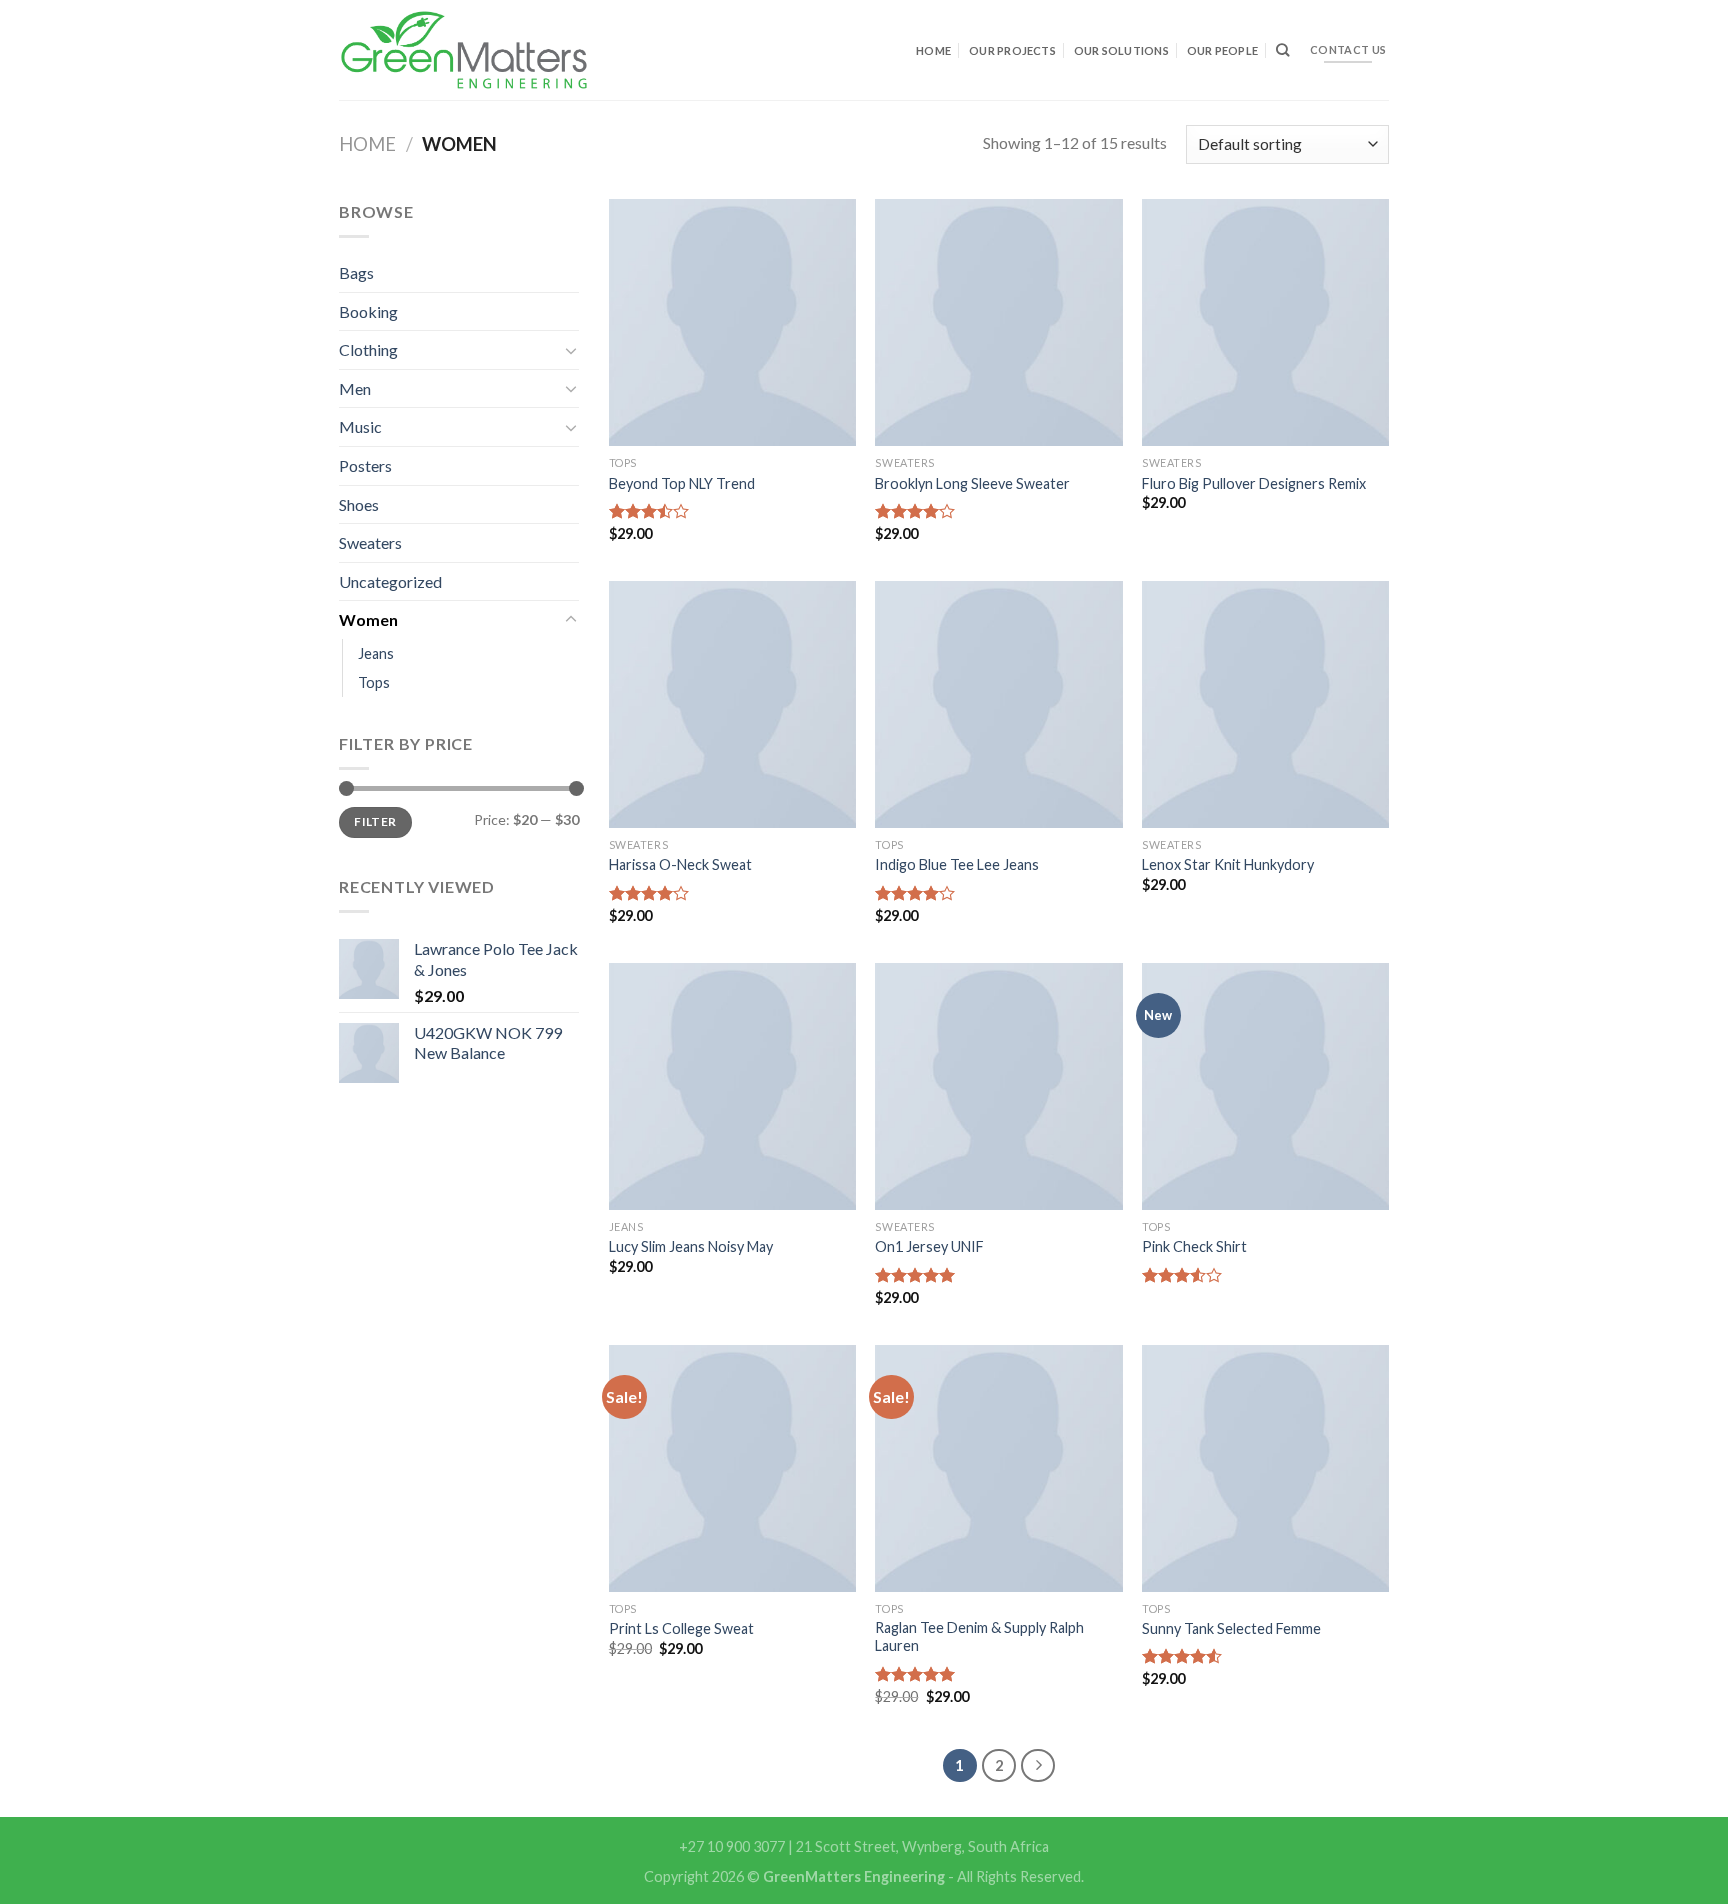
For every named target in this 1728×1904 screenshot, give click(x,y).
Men (355, 388)
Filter (375, 821)
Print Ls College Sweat (681, 1628)
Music (360, 426)
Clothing (368, 349)
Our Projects (1012, 50)
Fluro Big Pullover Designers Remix (1254, 483)
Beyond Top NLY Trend (682, 483)
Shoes (359, 504)
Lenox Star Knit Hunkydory (1228, 864)
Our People (1222, 50)
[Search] (1282, 50)
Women (368, 619)
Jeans (376, 653)
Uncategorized (390, 581)
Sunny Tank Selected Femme (1231, 1628)
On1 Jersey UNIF (929, 1246)
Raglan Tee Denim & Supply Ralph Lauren (979, 1637)
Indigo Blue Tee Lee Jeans (957, 864)
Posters (365, 465)
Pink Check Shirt (1194, 1246)
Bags (356, 272)
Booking (368, 311)
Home (933, 50)
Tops (374, 682)
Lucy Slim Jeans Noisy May (691, 1246)
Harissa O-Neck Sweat (680, 864)
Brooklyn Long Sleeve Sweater (972, 483)
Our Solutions (1121, 50)
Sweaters (370, 542)
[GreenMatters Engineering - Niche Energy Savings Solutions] (464, 50)
